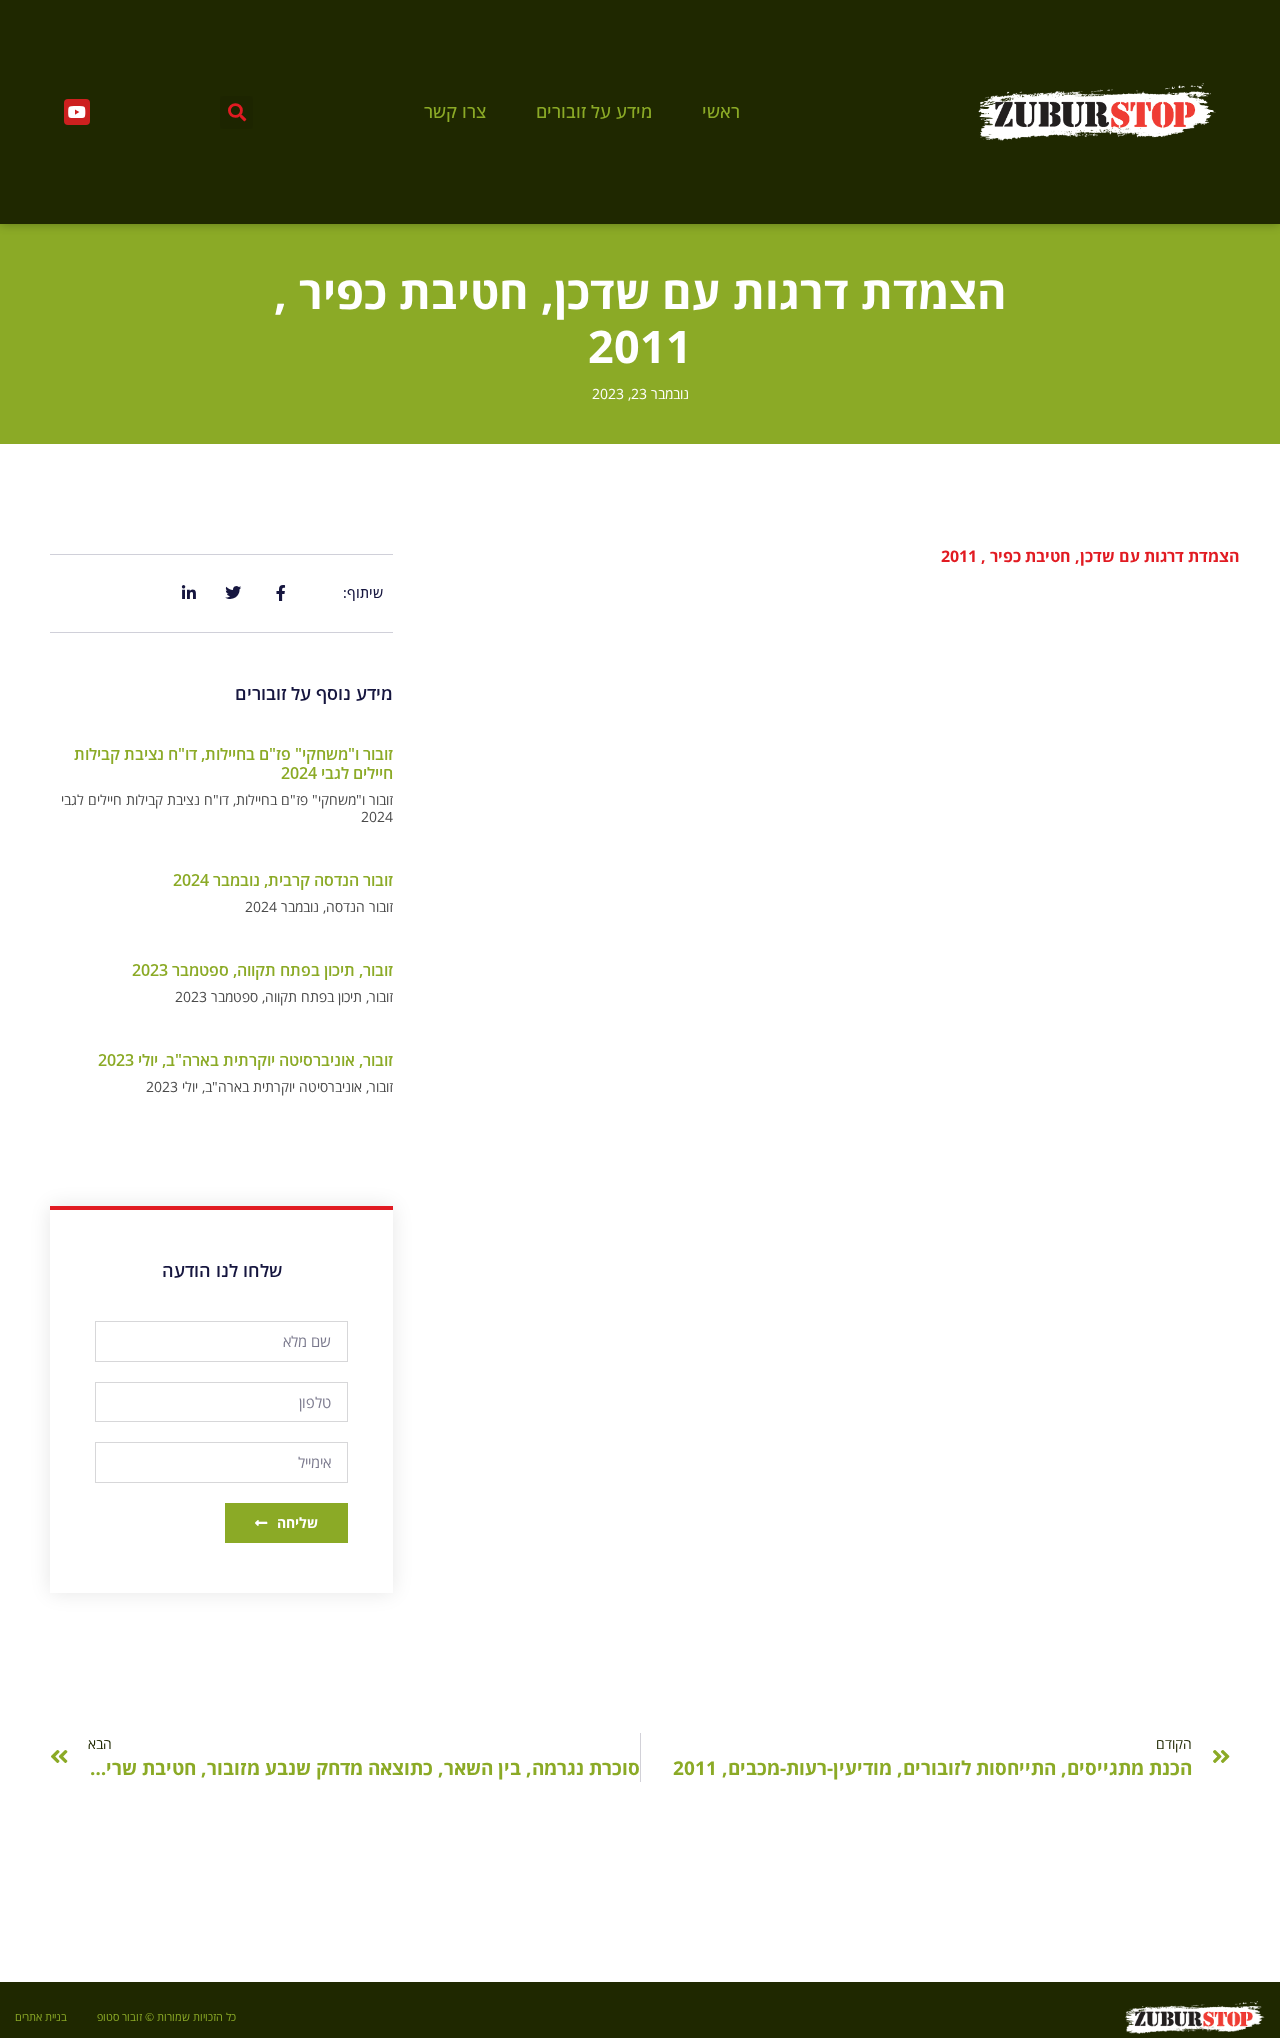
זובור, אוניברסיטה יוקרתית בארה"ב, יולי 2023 (245, 1060)
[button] (236, 112)
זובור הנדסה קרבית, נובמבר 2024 (283, 880)
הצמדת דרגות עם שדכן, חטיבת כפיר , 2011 (1090, 556)
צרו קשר (455, 112)
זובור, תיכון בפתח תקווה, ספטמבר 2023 (262, 970)
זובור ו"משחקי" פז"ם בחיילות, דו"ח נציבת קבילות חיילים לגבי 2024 (233, 763)
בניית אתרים (41, 2016)
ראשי (721, 112)
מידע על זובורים (594, 112)
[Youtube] (77, 112)
